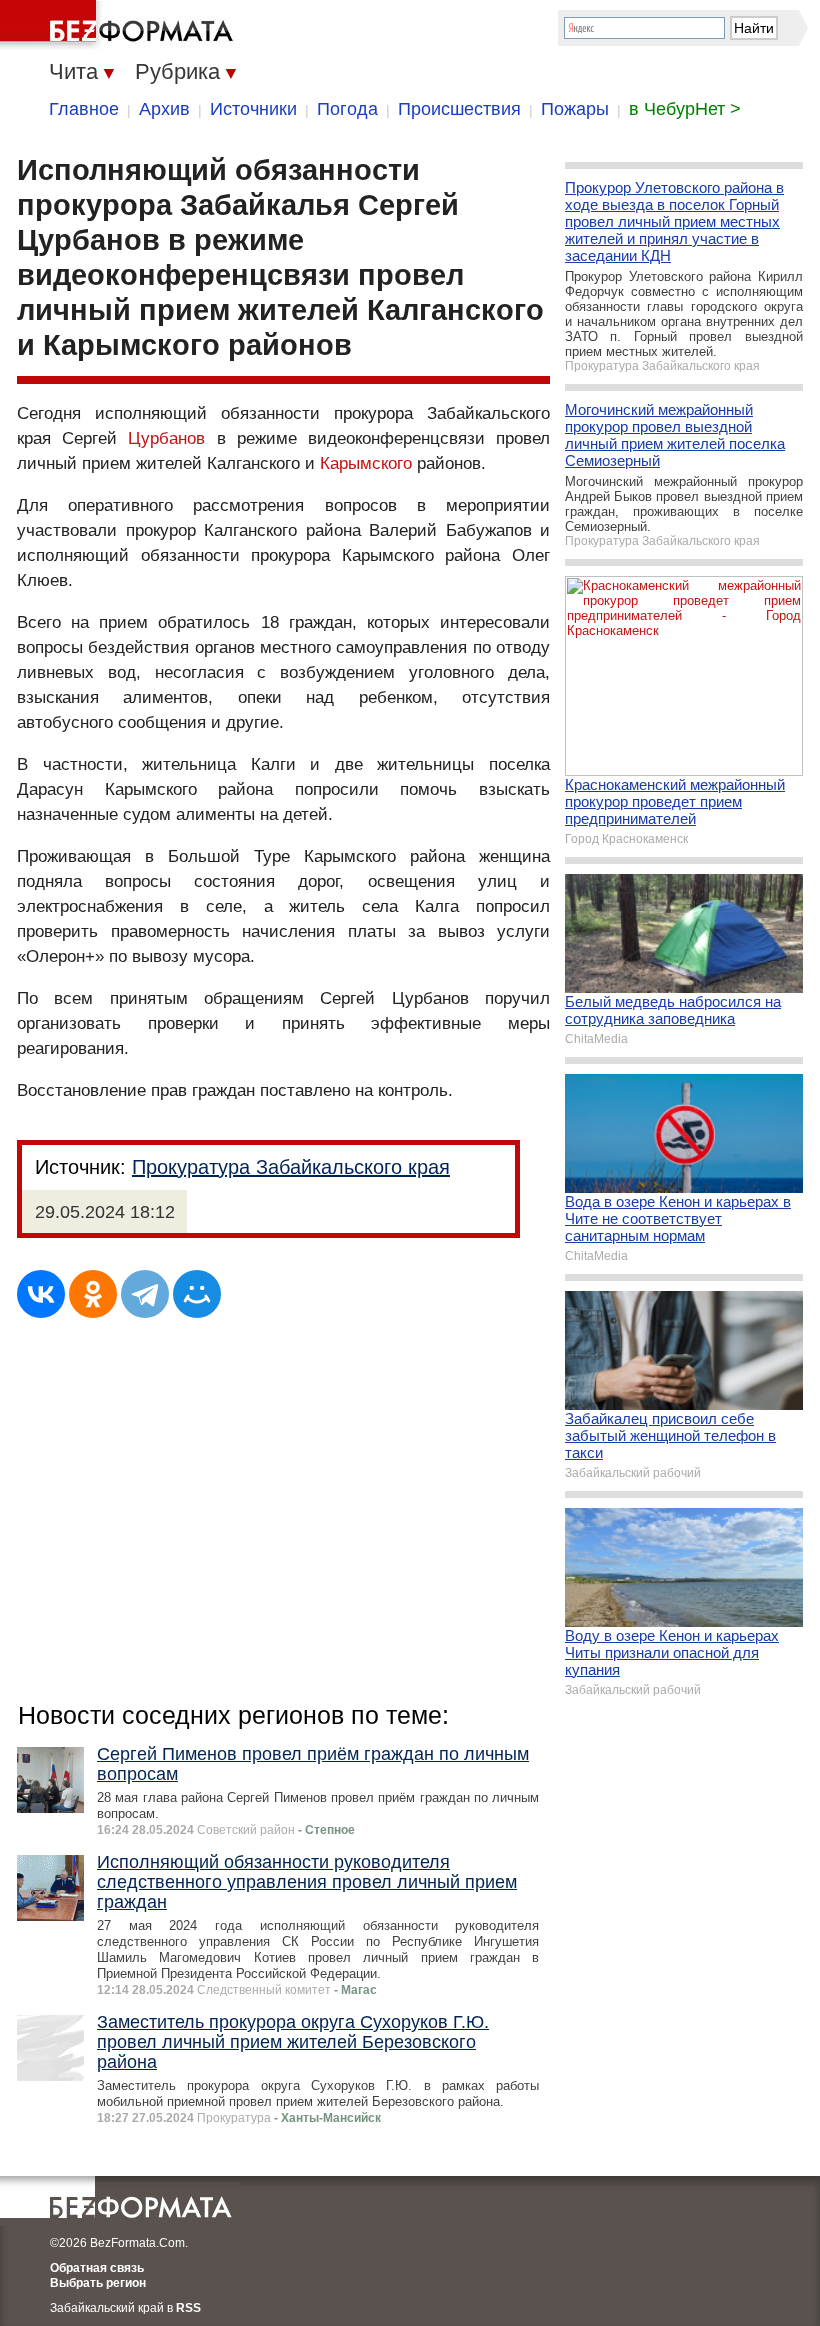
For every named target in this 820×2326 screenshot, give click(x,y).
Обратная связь (97, 2268)
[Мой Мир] (197, 1294)
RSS (188, 2308)
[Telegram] (145, 1294)
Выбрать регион (98, 2283)
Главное (84, 109)
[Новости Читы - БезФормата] (120, 25)
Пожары (575, 109)
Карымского (366, 463)
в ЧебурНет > (685, 109)
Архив (164, 109)
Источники (253, 109)
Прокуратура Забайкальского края (291, 1167)
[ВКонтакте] (41, 1294)
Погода (347, 109)
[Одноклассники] (93, 1294)
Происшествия (459, 109)
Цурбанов (166, 438)
